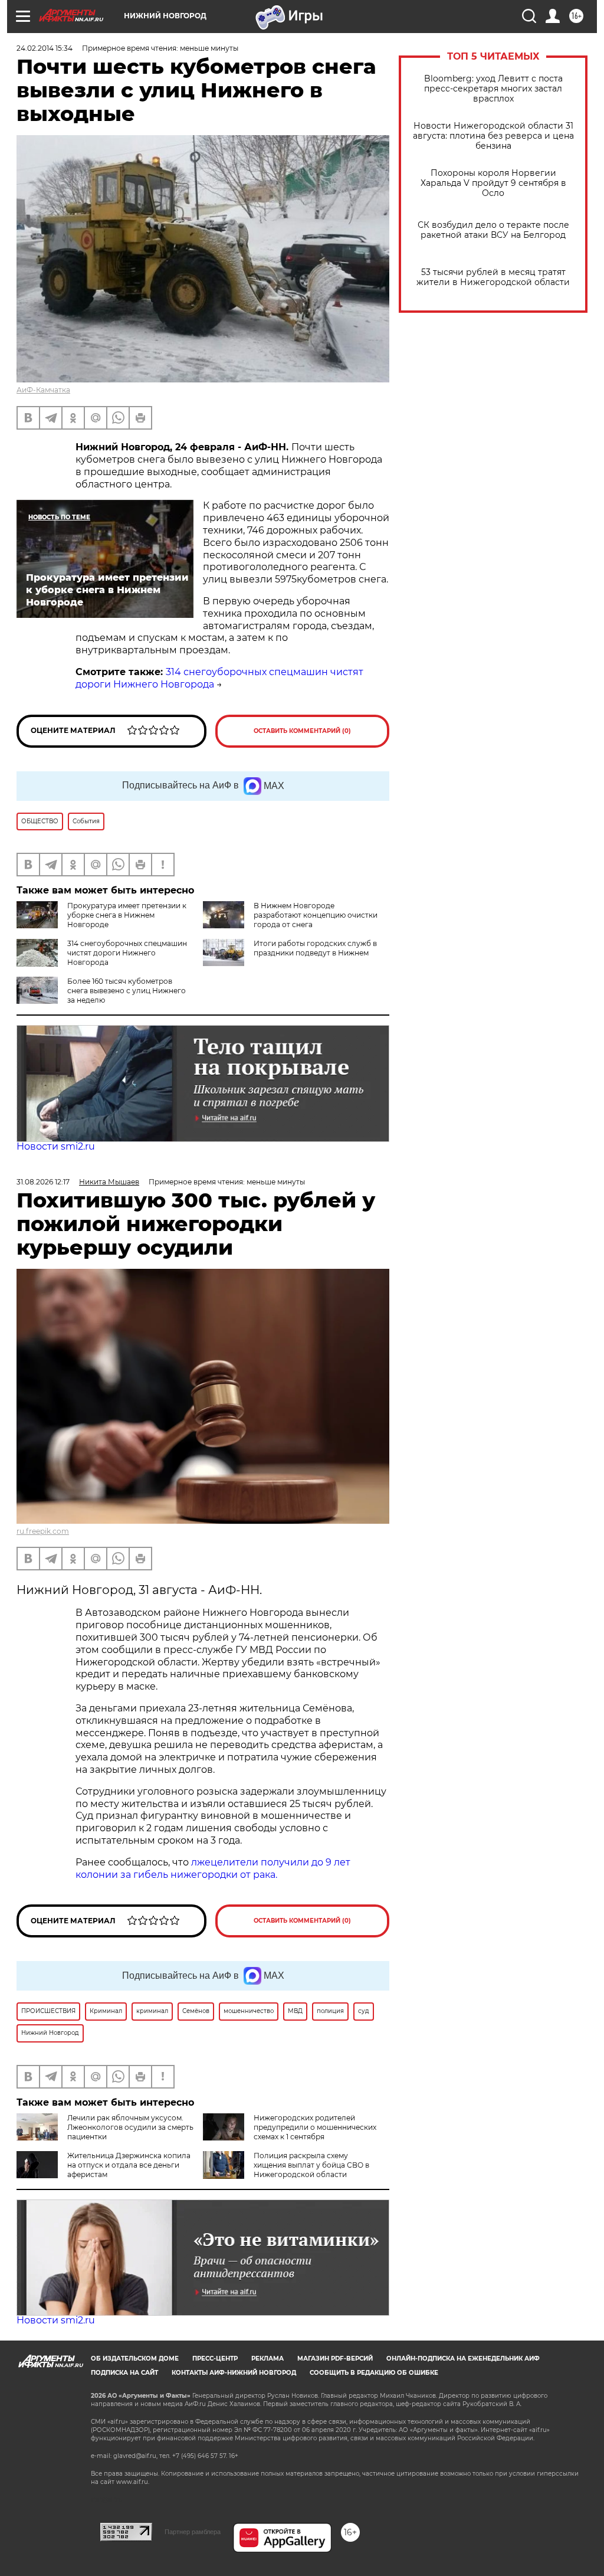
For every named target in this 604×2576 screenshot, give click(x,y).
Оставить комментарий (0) (302, 731)
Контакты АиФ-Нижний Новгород (234, 2373)
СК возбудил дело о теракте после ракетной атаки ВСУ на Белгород (493, 230)
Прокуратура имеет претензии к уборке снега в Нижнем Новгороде (127, 915)
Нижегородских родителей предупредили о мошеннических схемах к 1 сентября (315, 2127)
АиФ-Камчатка (43, 390)
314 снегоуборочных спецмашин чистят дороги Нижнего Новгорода (127, 953)
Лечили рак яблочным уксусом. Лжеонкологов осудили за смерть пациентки (130, 2127)
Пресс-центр (215, 2359)
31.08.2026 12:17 (43, 1182)
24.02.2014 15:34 (45, 48)
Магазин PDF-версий (335, 2359)
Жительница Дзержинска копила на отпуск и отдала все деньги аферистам (129, 2165)
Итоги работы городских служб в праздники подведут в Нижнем (315, 948)
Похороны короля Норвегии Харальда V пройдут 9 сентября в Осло (493, 183)
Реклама (267, 2359)
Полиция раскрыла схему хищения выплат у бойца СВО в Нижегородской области (311, 2165)
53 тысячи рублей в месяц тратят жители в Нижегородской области (493, 277)
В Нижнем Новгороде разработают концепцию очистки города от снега (316, 915)
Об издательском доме (135, 2359)
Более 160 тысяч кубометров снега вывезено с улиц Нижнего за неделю (127, 991)
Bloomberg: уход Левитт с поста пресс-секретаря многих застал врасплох (493, 89)
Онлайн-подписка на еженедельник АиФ (463, 2359)
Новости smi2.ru (56, 1146)
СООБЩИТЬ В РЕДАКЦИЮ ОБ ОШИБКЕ (374, 2373)
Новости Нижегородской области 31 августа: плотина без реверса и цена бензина (493, 136)
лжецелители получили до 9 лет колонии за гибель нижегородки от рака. (213, 1868)
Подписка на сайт (124, 2373)
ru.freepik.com (43, 1531)
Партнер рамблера (193, 2532)
